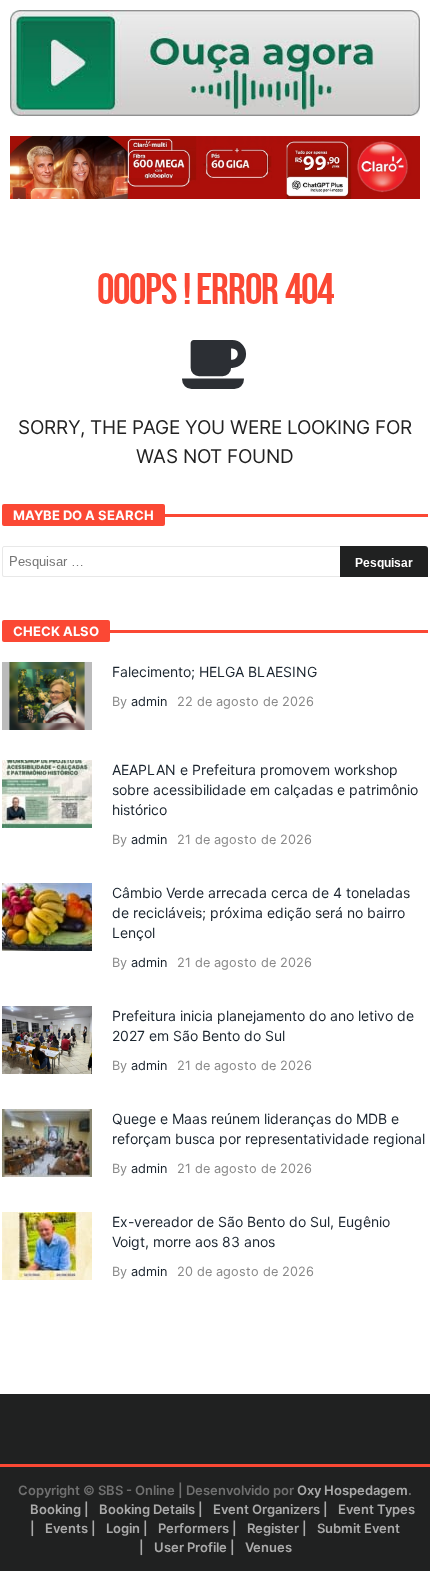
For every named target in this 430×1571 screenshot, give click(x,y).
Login (123, 1528)
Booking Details (147, 1509)
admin (149, 701)
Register (273, 1528)
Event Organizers (266, 1509)
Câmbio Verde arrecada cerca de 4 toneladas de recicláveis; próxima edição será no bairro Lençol (261, 912)
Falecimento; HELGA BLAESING (214, 671)
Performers (193, 1528)
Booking (55, 1509)
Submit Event (358, 1528)
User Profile (190, 1547)
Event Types (376, 1509)
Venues (268, 1547)
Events (66, 1528)
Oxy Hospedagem (352, 1490)
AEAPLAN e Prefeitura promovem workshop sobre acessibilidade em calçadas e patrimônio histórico (265, 789)
